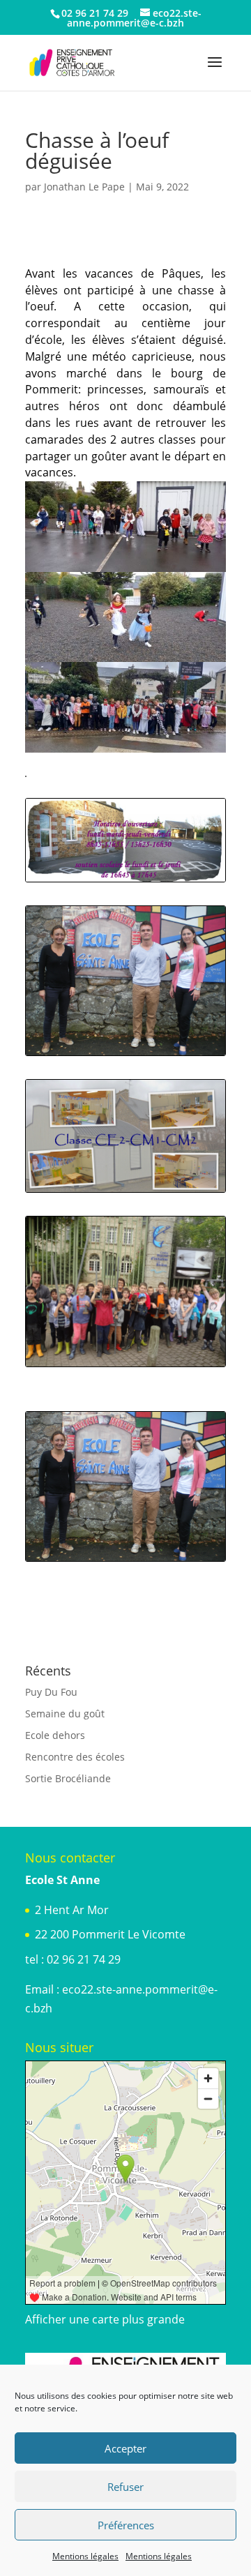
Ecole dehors (55, 1735)
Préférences (126, 2525)
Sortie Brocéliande (68, 1778)
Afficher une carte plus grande (105, 2319)
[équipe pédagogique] (125, 1055)
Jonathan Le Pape (84, 187)
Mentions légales (85, 2556)
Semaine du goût (65, 1713)
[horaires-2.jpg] (125, 881)
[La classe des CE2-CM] (125, 1192)
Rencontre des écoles (75, 1757)
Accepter (125, 2448)
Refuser (125, 2487)
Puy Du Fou (51, 1692)
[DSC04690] (125, 1366)
